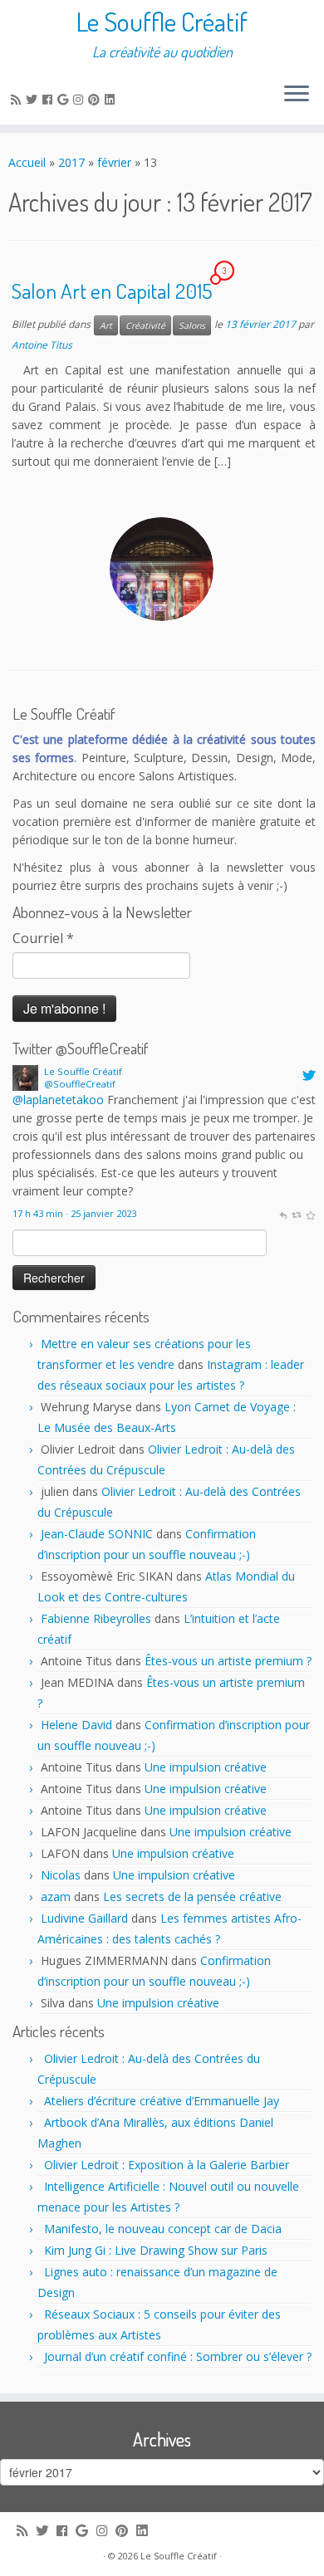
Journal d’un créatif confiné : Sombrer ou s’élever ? (178, 2356)
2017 (71, 162)
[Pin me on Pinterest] (96, 99)
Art (106, 325)
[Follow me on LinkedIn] (112, 99)
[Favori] (310, 1213)
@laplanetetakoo (58, 1100)
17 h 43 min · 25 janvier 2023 (74, 1213)
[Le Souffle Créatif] (25, 1076)
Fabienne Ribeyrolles (96, 1618)
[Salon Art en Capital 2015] (162, 569)
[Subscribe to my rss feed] (18, 99)
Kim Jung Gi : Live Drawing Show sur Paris (156, 2250)
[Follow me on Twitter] (34, 99)
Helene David (76, 1725)
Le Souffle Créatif (162, 22)
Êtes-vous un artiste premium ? (228, 1661)
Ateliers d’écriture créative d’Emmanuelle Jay (162, 2101)
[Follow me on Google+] (65, 99)
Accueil (27, 162)
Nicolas (61, 1875)
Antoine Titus (42, 345)
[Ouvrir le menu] (297, 95)
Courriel (43, 938)
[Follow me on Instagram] (81, 99)
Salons (192, 325)
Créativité (145, 325)
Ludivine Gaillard (84, 1918)
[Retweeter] (296, 1213)
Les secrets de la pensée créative (192, 1897)
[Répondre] (283, 1213)
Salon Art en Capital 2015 (112, 291)
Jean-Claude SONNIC (97, 1534)
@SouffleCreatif (80, 1084)
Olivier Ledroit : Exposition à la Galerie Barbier (167, 2165)
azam (56, 1897)
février (114, 162)
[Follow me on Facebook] (50, 99)
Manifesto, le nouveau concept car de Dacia (163, 2229)
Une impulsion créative (206, 1767)
